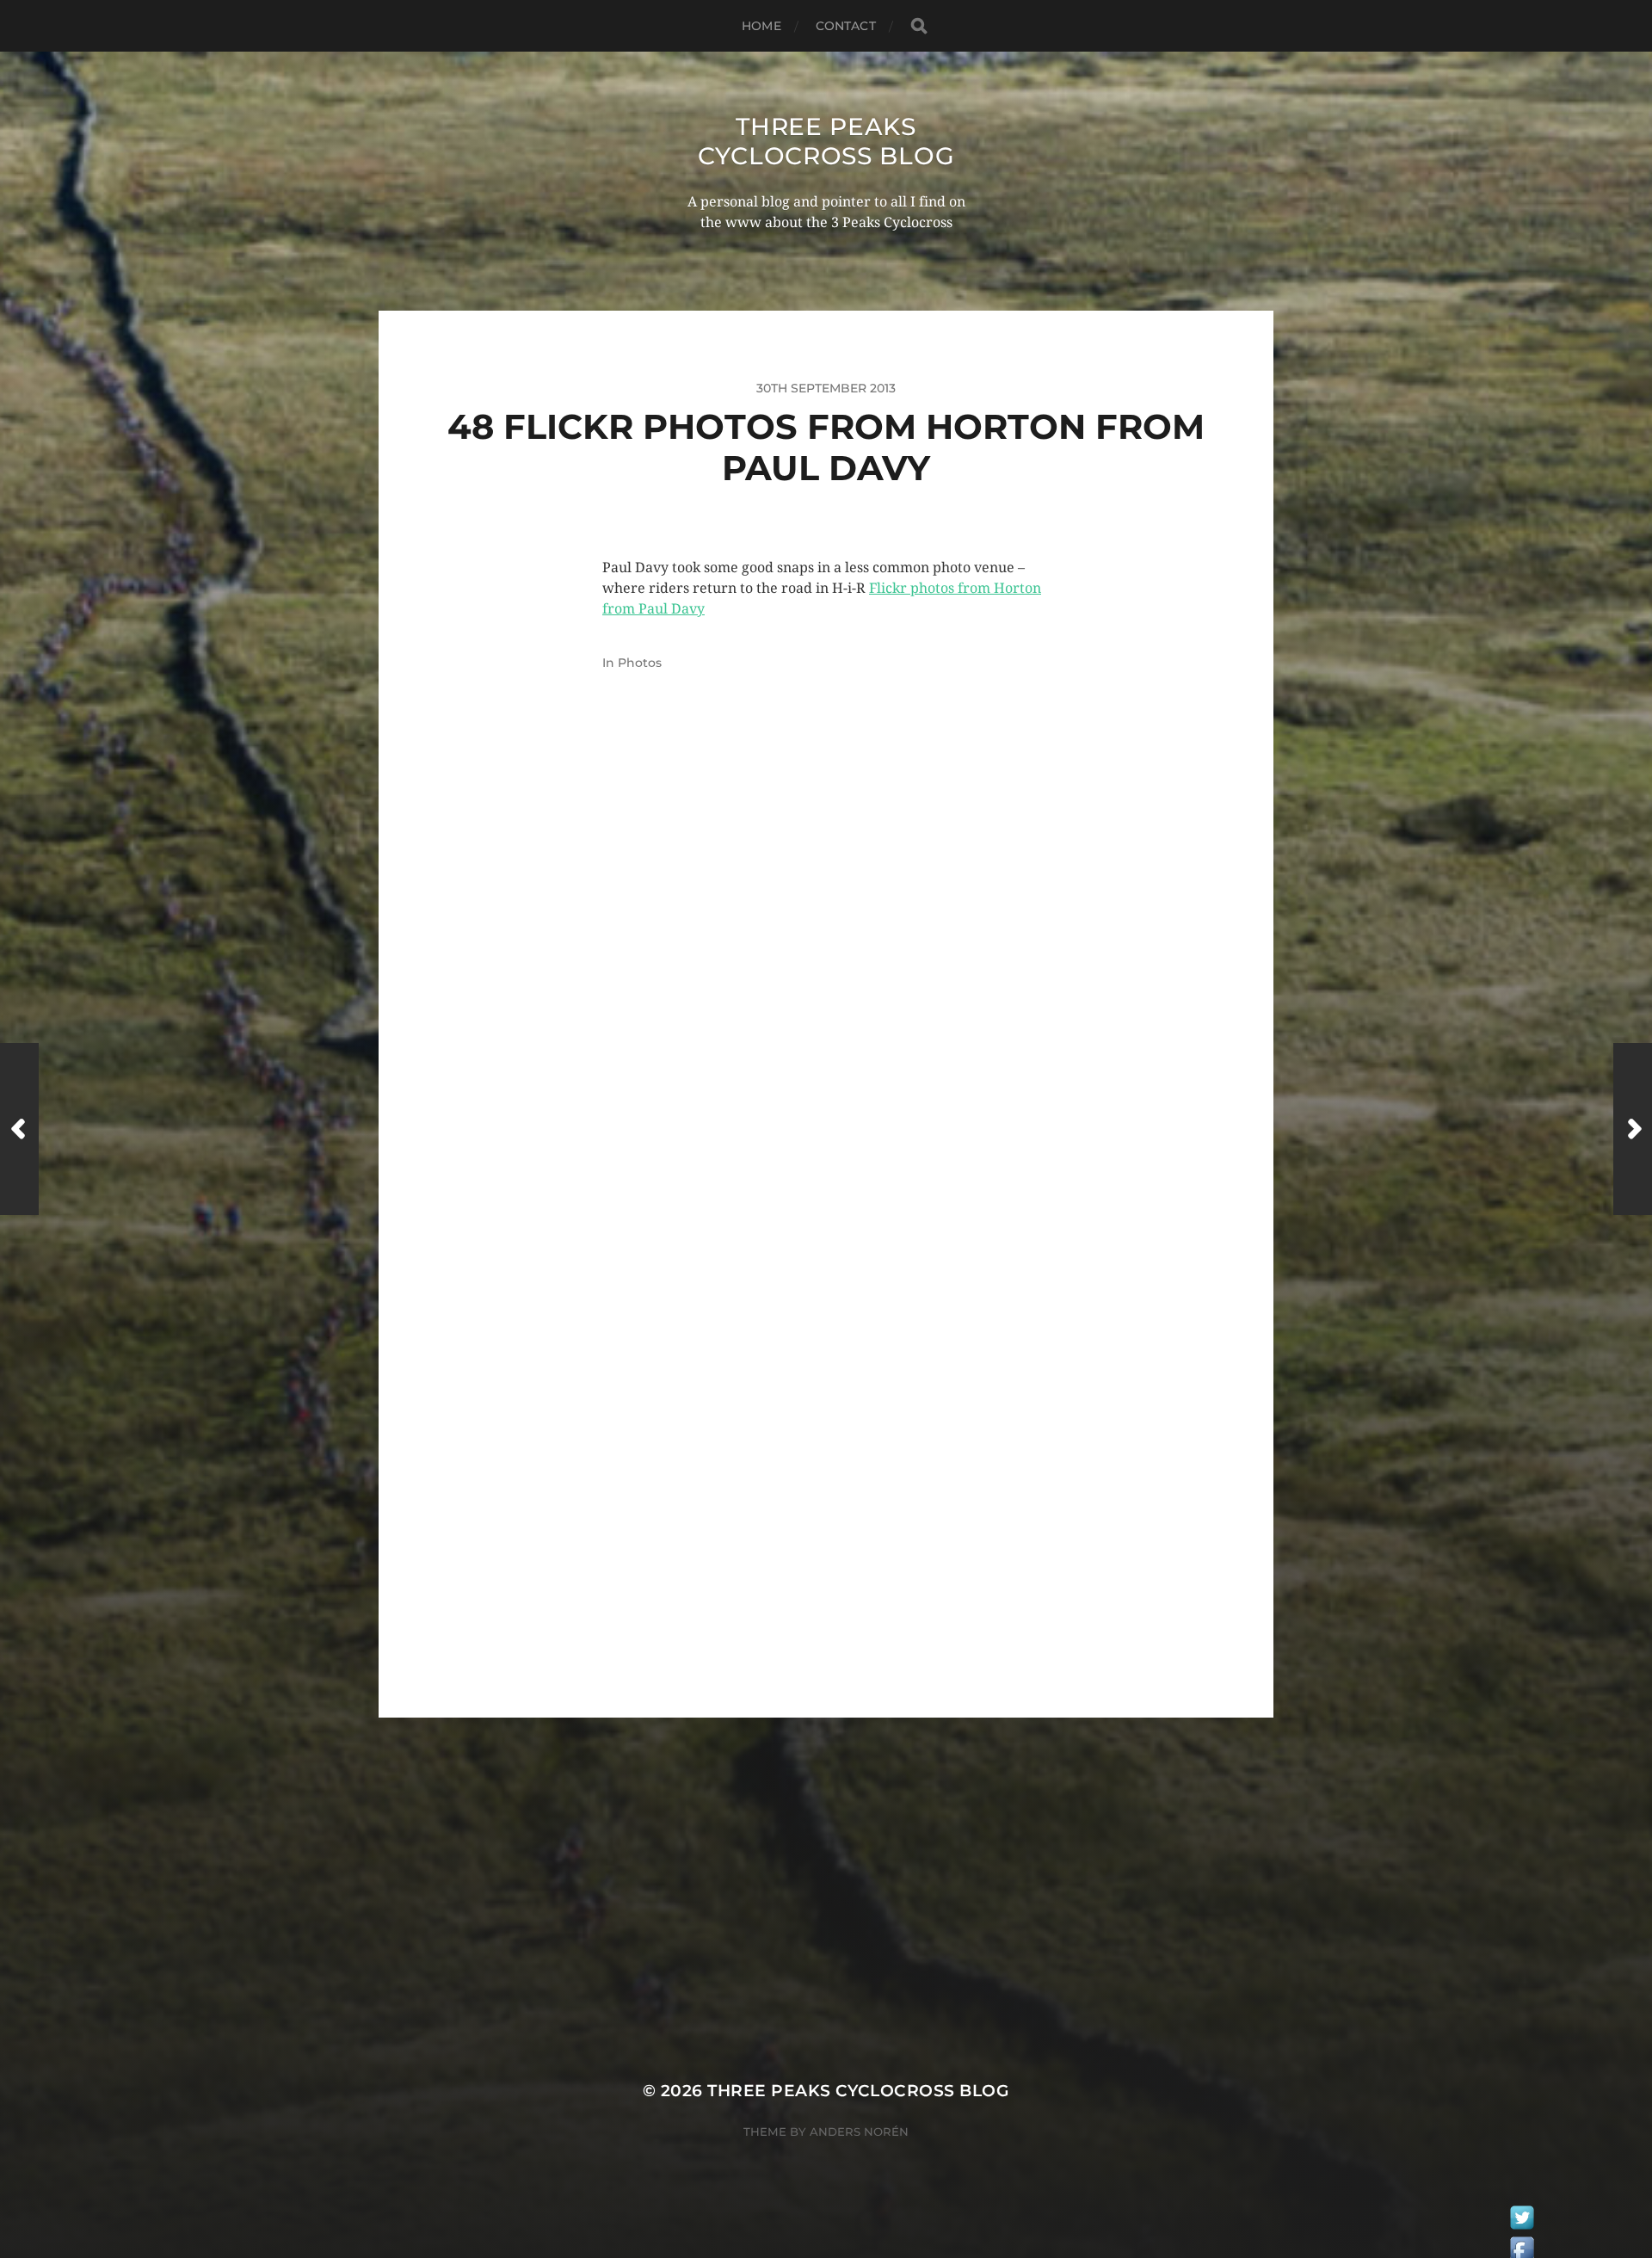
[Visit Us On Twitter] (1522, 2222)
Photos (640, 663)
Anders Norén (859, 2132)
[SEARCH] (919, 26)
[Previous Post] (19, 1129)
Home (761, 26)
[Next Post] (1633, 1129)
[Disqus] (826, 981)
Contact (846, 26)
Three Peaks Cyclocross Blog (826, 141)
